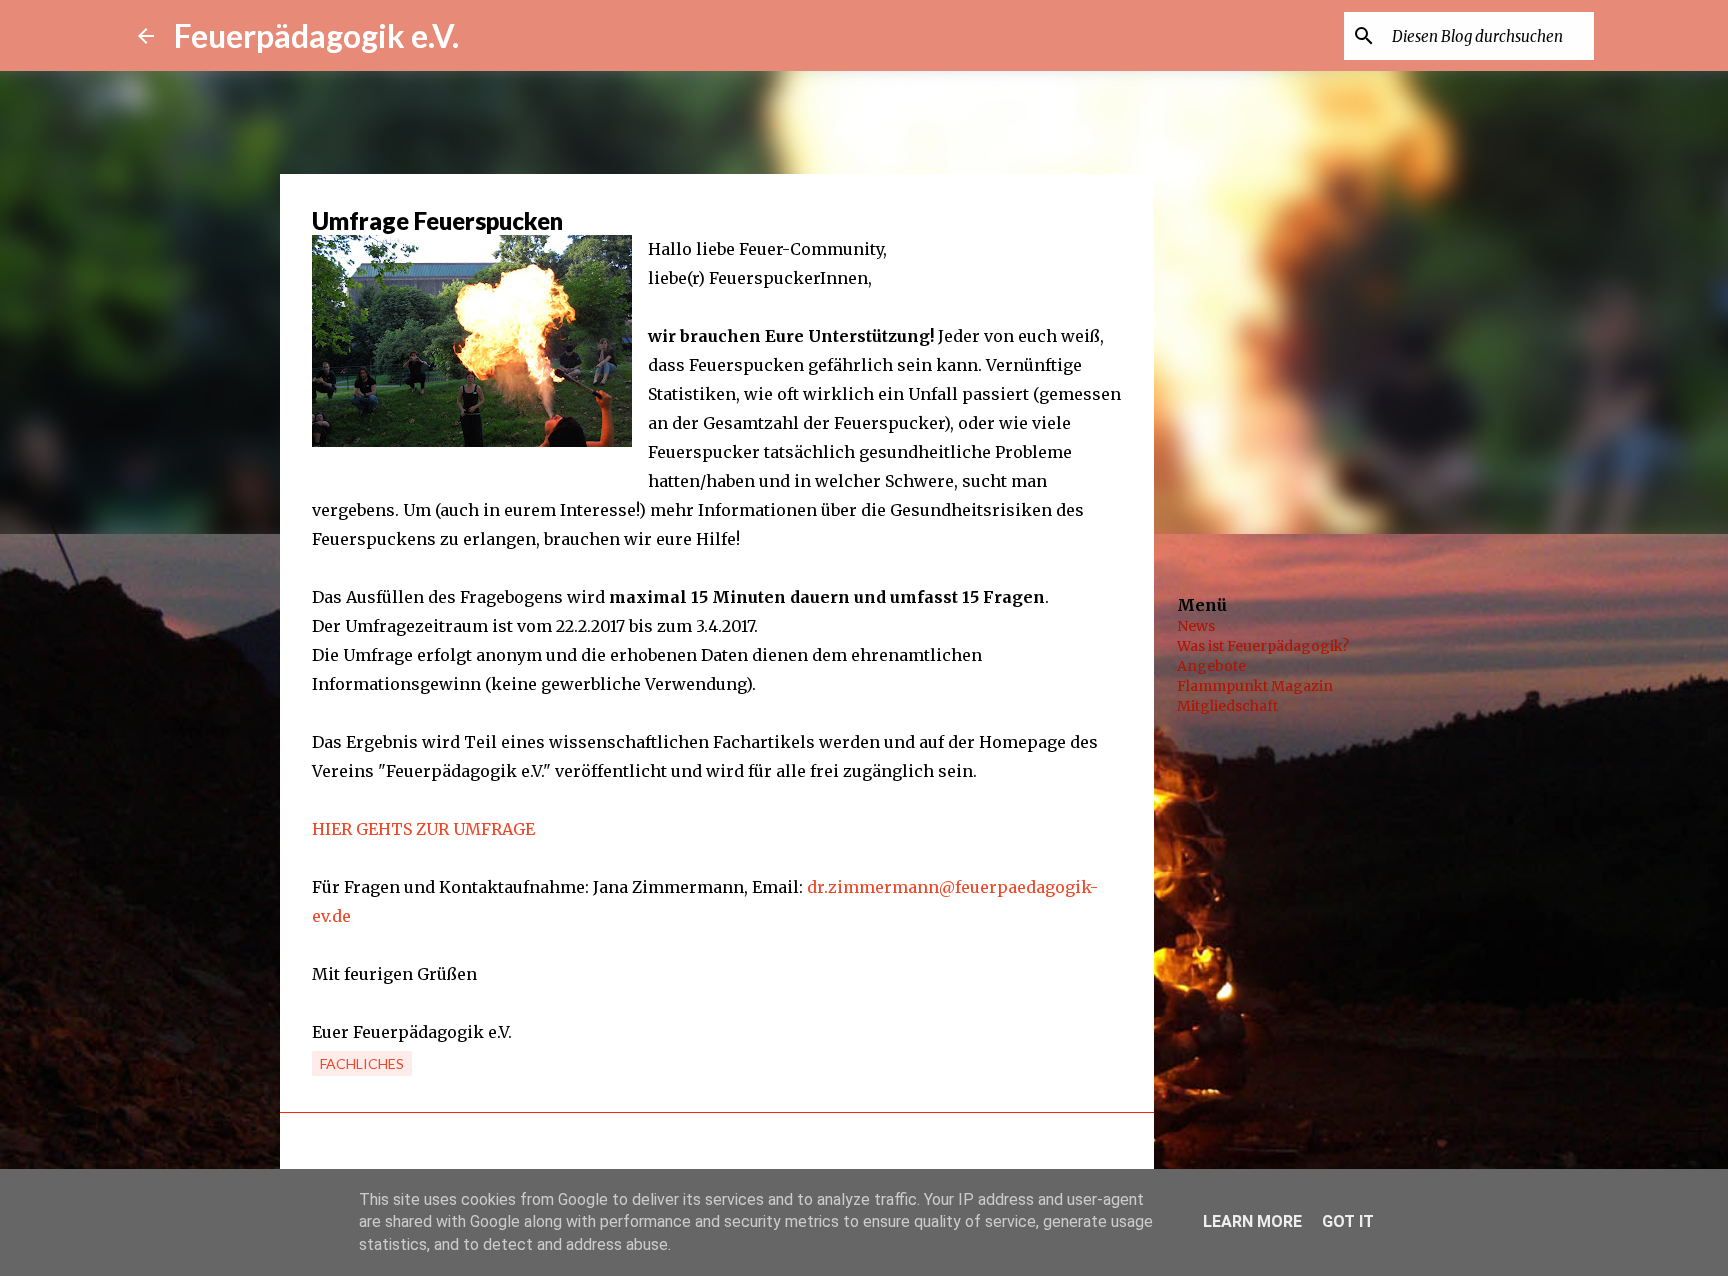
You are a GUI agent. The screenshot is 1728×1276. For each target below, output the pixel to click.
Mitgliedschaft (1227, 706)
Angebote (1211, 666)
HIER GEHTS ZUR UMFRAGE (423, 829)
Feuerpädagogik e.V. (316, 35)
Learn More (1252, 1221)
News (1196, 626)
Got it (1348, 1221)
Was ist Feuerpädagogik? (1263, 646)
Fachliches (362, 1063)
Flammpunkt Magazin (1255, 686)
